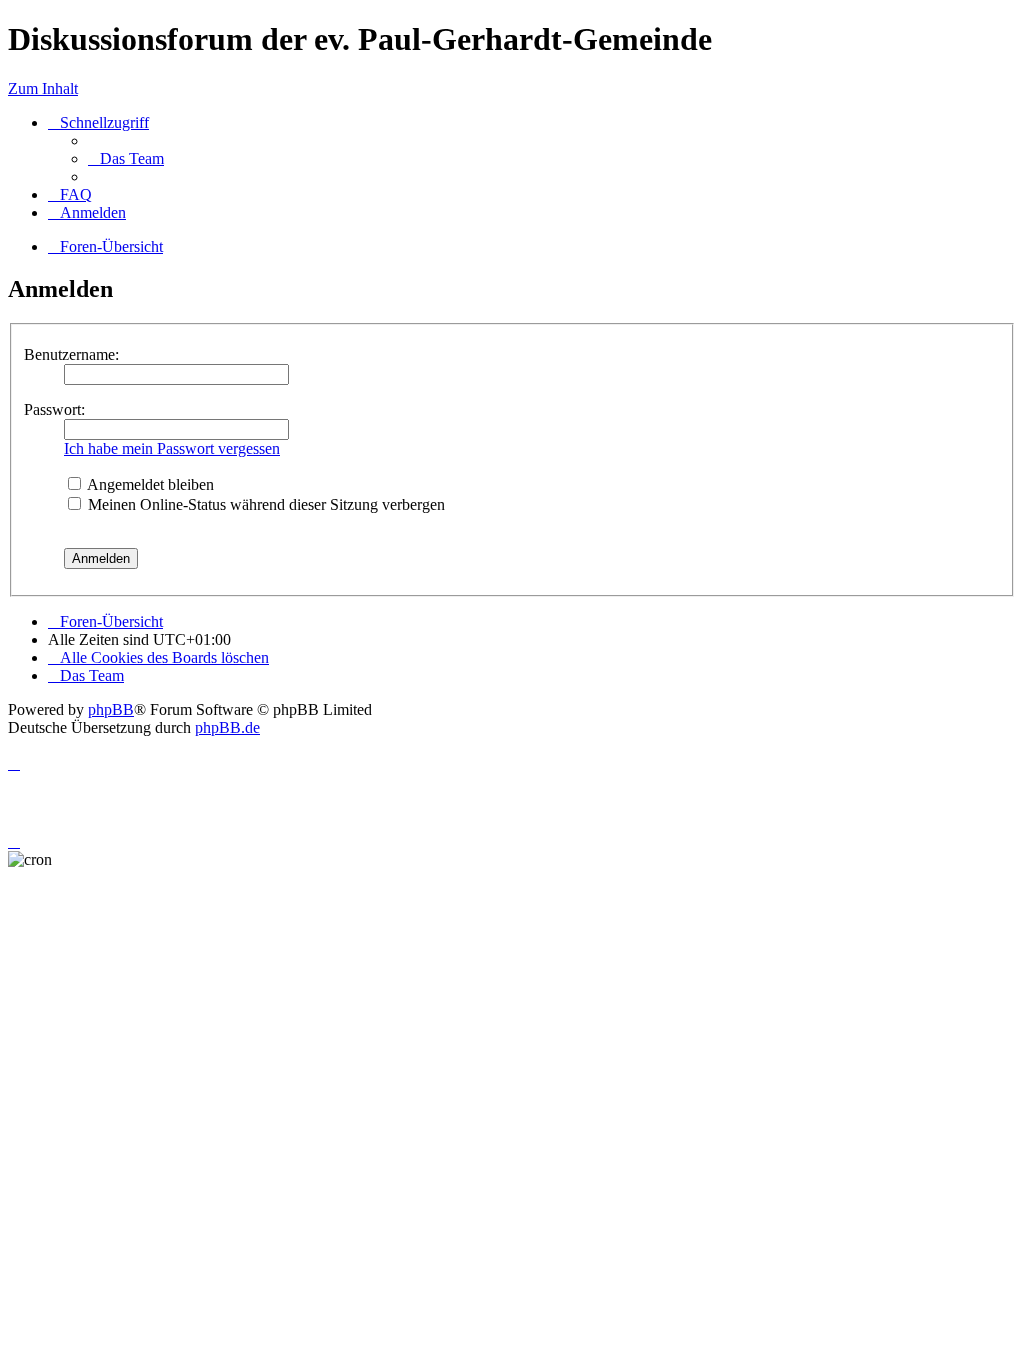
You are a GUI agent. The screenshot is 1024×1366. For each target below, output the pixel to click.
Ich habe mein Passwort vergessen (172, 448)
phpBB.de (227, 727)
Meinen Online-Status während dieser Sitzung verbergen (264, 504)
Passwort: (54, 409)
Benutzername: (71, 354)
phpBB (111, 709)
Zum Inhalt (43, 88)
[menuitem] (126, 158)
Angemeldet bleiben (149, 484)
